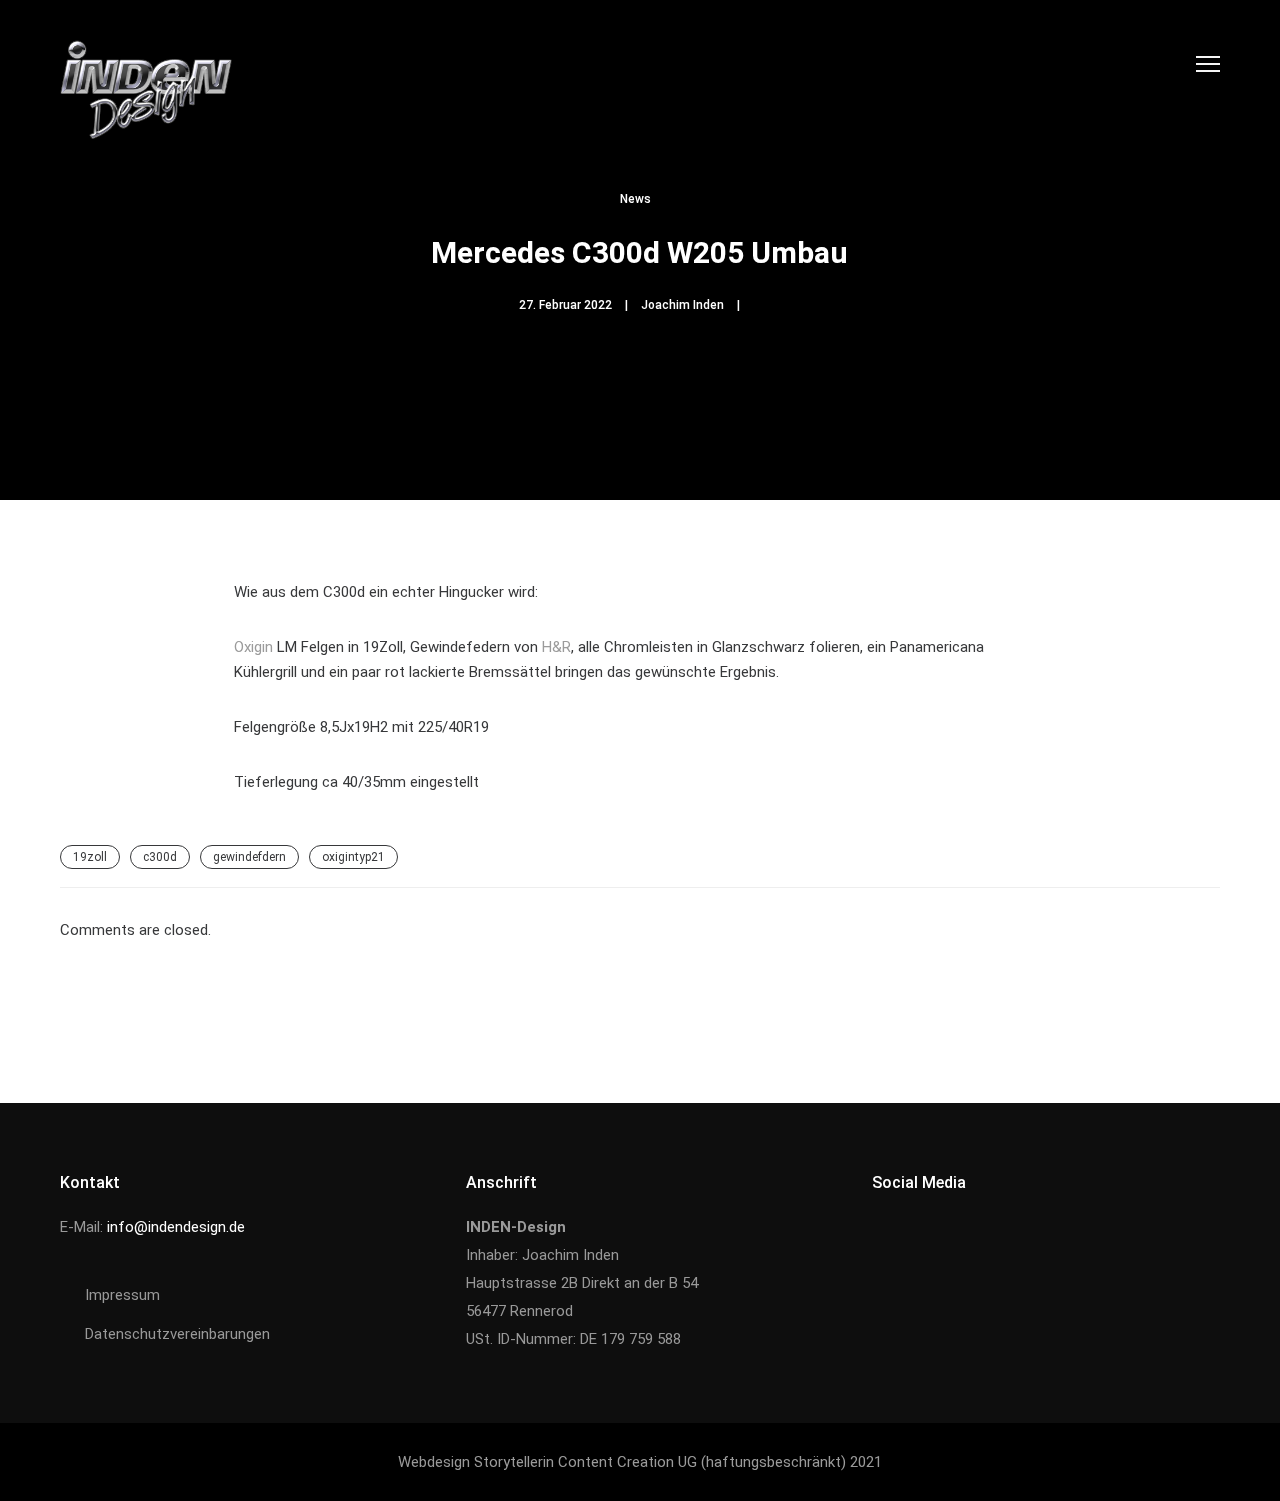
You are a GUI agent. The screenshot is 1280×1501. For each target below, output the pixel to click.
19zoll (90, 857)
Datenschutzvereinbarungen (177, 1334)
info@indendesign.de (176, 1227)
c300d (160, 857)
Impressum (122, 1295)
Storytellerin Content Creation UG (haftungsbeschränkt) (660, 1462)
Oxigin (253, 647)
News (635, 199)
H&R (556, 647)
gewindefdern (249, 857)
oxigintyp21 (353, 857)
